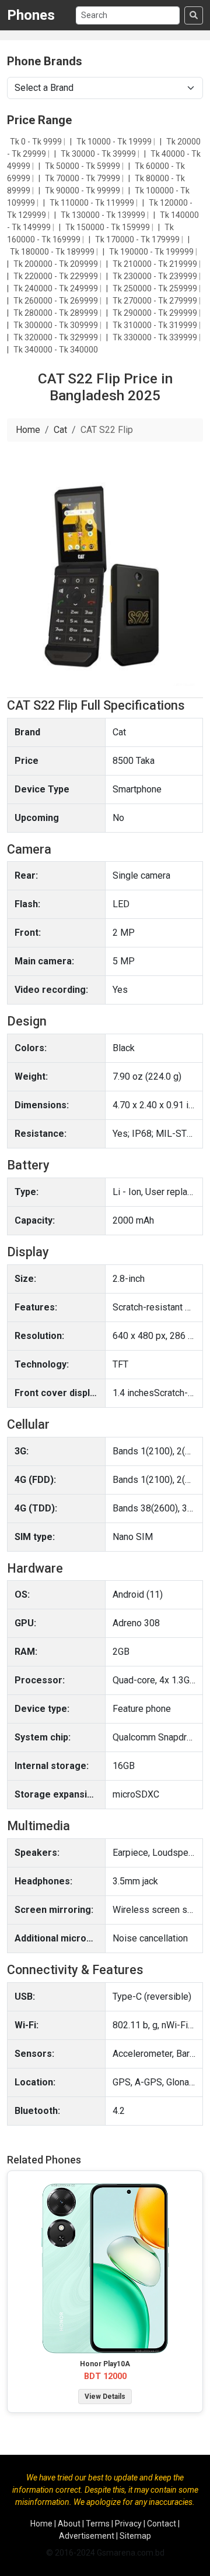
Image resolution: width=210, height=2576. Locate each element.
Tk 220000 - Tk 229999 (57, 276)
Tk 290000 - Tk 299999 (156, 313)
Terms (98, 2524)
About (69, 2524)
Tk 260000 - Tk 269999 (57, 301)
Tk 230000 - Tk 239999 (156, 276)
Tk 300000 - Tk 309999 (57, 325)
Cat (60, 430)
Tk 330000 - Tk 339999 (156, 337)
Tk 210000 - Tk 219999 (156, 264)
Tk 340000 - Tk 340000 (56, 350)
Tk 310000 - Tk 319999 (156, 325)
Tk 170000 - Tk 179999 (138, 239)
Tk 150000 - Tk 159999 (108, 227)
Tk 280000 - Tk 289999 (57, 313)
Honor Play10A (105, 2364)
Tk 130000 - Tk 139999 (104, 215)
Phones (31, 15)
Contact (162, 2524)
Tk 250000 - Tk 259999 (156, 288)
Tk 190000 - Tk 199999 (152, 252)
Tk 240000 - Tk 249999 (57, 288)
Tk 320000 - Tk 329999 (57, 337)
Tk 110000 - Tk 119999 (93, 203)
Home (28, 430)
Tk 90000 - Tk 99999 (83, 191)
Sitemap (135, 2536)
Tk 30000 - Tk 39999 (99, 154)
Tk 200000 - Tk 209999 (57, 264)
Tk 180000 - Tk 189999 (53, 252)
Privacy (128, 2524)
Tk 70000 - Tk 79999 (83, 178)
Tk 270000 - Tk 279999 (156, 301)
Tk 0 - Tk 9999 (37, 142)
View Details (105, 2397)
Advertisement (87, 2536)
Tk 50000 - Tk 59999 (83, 166)
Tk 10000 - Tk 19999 (115, 142)
